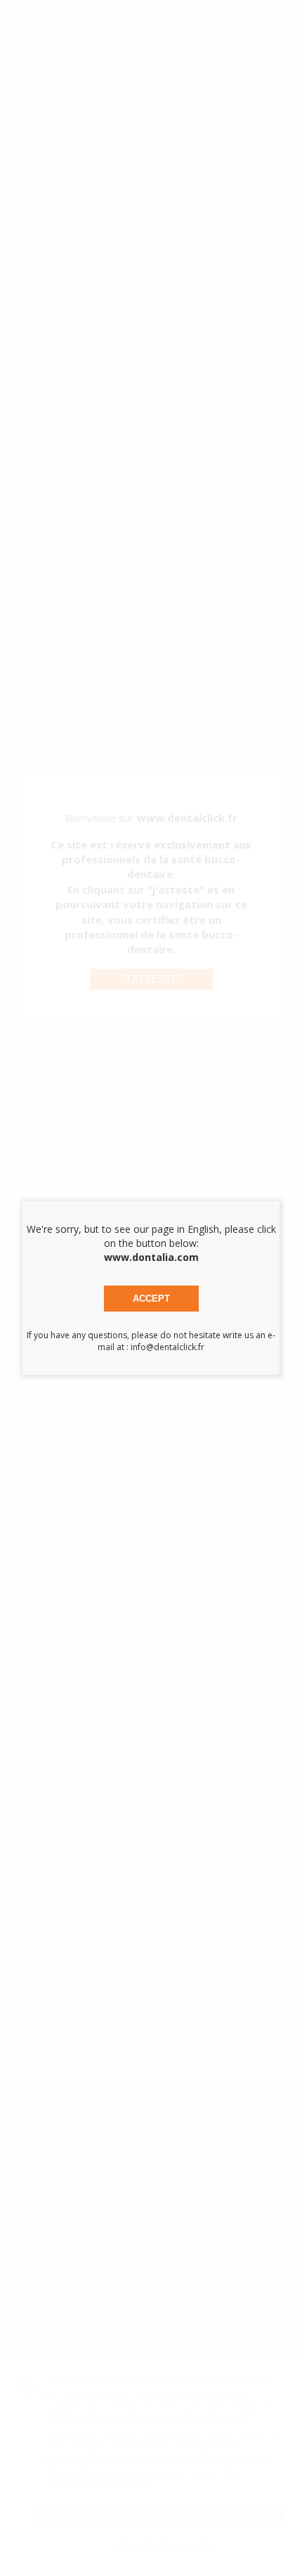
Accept (151, 1299)
